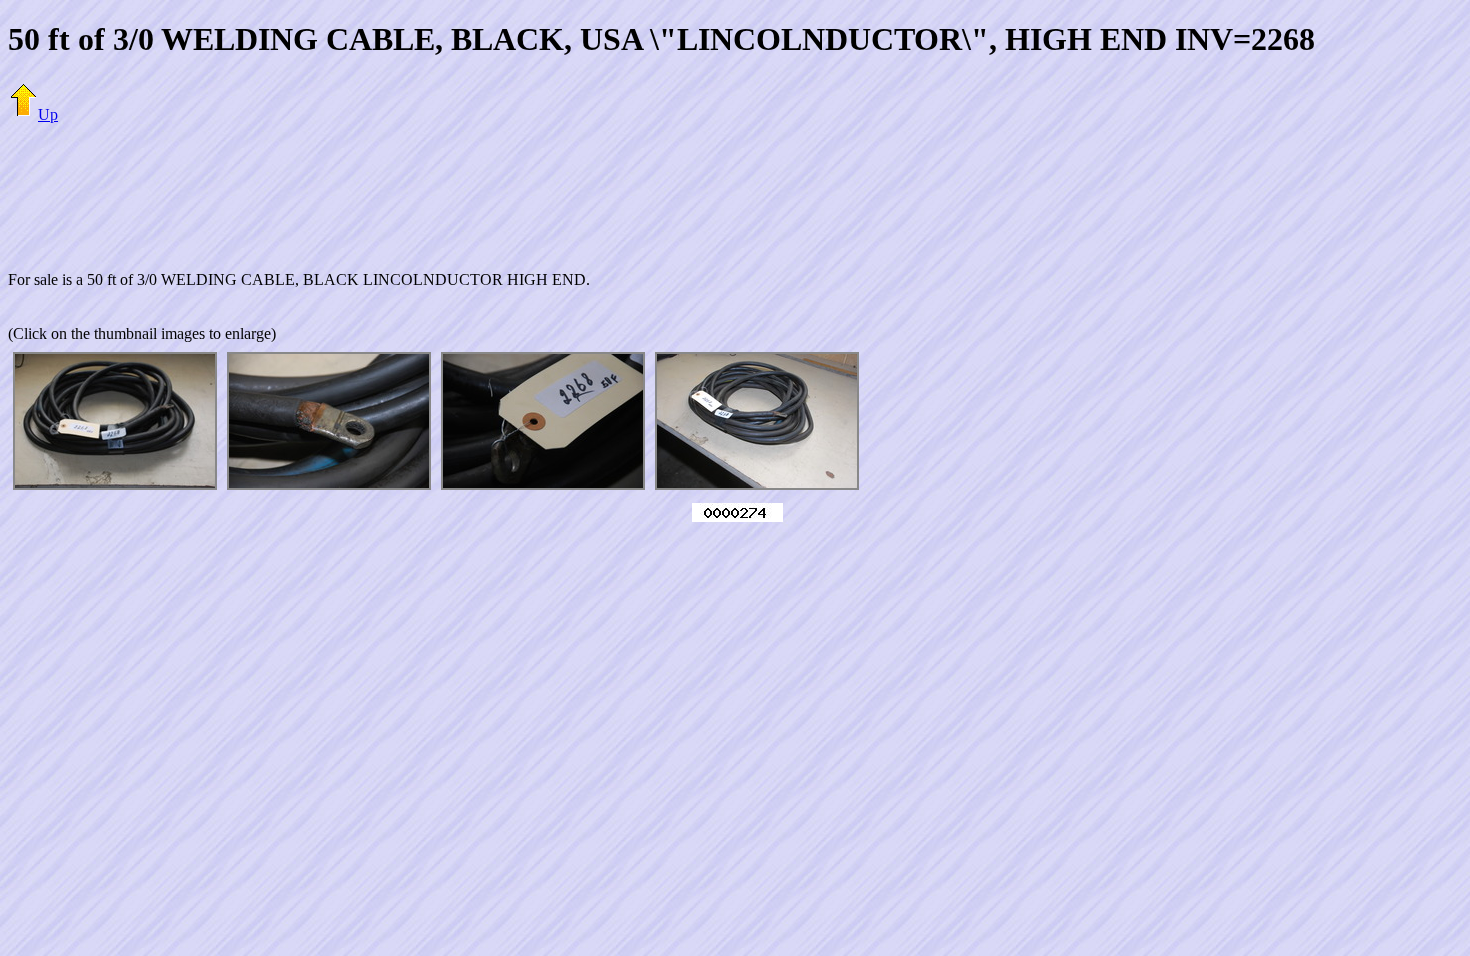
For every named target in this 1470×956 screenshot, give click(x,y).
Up (48, 114)
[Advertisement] (735, 185)
